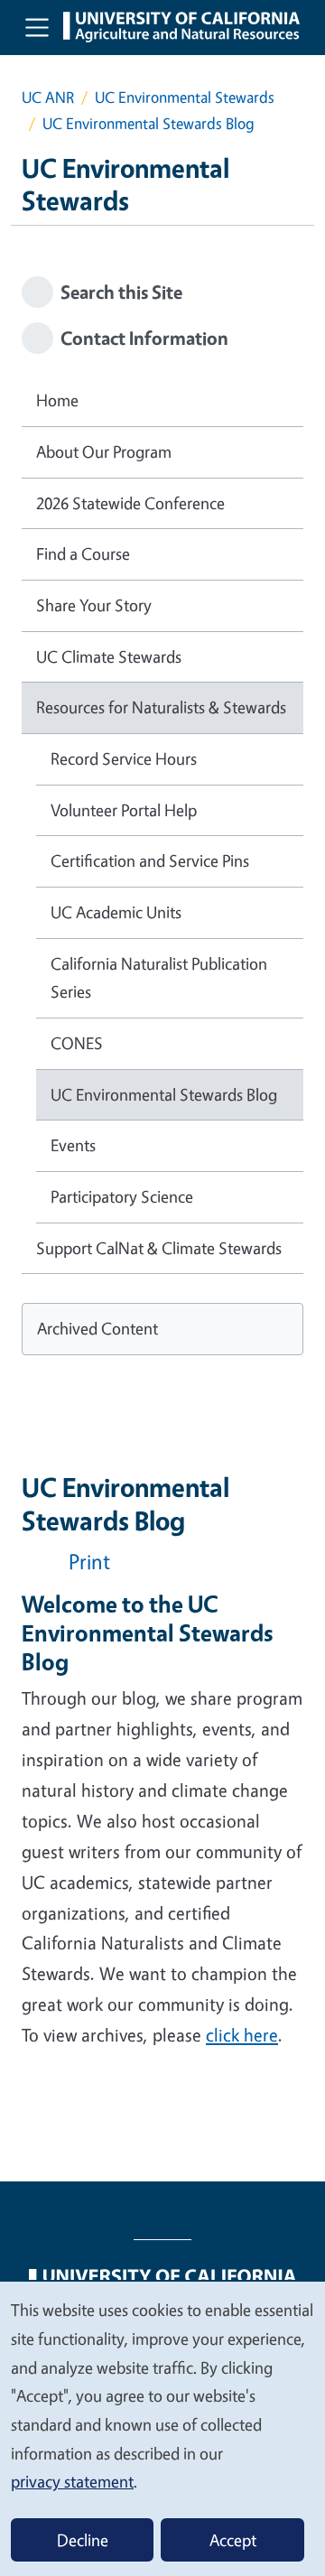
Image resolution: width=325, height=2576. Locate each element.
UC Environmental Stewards (185, 97)
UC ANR (48, 97)
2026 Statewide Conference (130, 503)
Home (57, 400)
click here (242, 2035)
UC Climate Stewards (109, 656)
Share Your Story (94, 605)
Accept (233, 2540)
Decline (83, 2540)
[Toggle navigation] (37, 27)
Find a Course (83, 553)
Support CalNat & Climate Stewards (159, 1248)
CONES (77, 1043)
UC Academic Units (116, 912)
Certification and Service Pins (150, 860)
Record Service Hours (124, 758)
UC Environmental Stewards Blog (164, 1094)
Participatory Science (122, 1196)
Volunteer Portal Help (124, 810)
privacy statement (72, 2481)
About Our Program (104, 451)
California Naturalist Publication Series (159, 978)
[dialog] (162, 2428)
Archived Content (97, 1328)
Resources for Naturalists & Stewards (161, 707)
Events (73, 1145)
